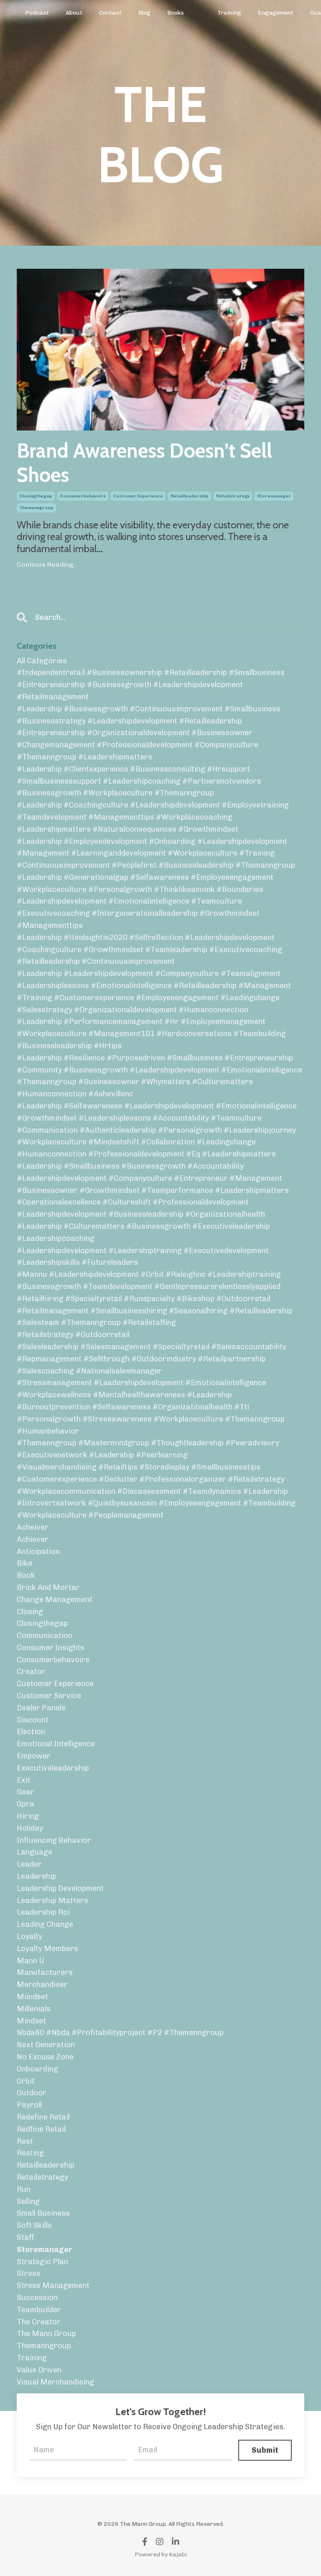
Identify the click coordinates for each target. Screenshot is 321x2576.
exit (24, 1780)
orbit (26, 2081)
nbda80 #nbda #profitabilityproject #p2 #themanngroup (120, 2033)
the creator (39, 2322)
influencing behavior (54, 1840)
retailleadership (190, 496)
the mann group (46, 2334)
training (32, 2358)
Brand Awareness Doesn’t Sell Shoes (144, 463)
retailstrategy (233, 496)
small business (43, 2213)
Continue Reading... (47, 564)
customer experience (138, 496)
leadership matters (52, 1901)
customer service (49, 1696)
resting (30, 2153)
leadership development (60, 1888)
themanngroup (36, 508)
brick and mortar (48, 1587)
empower (34, 1756)
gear (25, 1792)
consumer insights (51, 1648)
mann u (31, 1961)
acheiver (33, 1527)
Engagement (276, 13)
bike (24, 1563)
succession (37, 2298)
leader (29, 1864)
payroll (29, 2105)
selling (28, 2201)
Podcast (37, 13)
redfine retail (41, 2129)
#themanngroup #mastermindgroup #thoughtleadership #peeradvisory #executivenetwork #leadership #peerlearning (148, 1449)
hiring (28, 1816)
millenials (34, 2009)
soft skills (34, 2225)
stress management (53, 2286)
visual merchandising (55, 2382)
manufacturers (45, 1972)
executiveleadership (53, 1768)
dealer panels (41, 1708)
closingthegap (36, 496)
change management (55, 1600)
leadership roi (43, 1912)
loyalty (29, 1936)
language (34, 1852)
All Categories (42, 661)
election (31, 1732)
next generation (46, 2045)
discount (33, 1720)
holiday (30, 1828)
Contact (110, 13)
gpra (25, 1804)
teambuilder (39, 2310)
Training (229, 13)
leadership (37, 1876)
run (24, 2189)
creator (31, 1671)
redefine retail (43, 2117)
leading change (45, 1924)
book (26, 1575)
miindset (32, 1997)
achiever (33, 1539)
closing (30, 1612)
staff (25, 2237)
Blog (144, 13)
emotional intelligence (56, 1744)
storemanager (274, 496)
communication (45, 1636)
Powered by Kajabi (161, 2554)
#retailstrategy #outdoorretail (73, 1335)
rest (25, 2141)
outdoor (32, 2093)
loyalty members (47, 1949)
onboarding (37, 2069)
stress (29, 2273)
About (74, 13)
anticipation (38, 1552)
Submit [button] (265, 2450)
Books (176, 13)
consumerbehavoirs (83, 496)
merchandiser (42, 1985)
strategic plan (42, 2262)
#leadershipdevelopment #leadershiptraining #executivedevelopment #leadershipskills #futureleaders (143, 1257)
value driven (39, 2370)
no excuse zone (45, 2057)
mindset (31, 2021)
